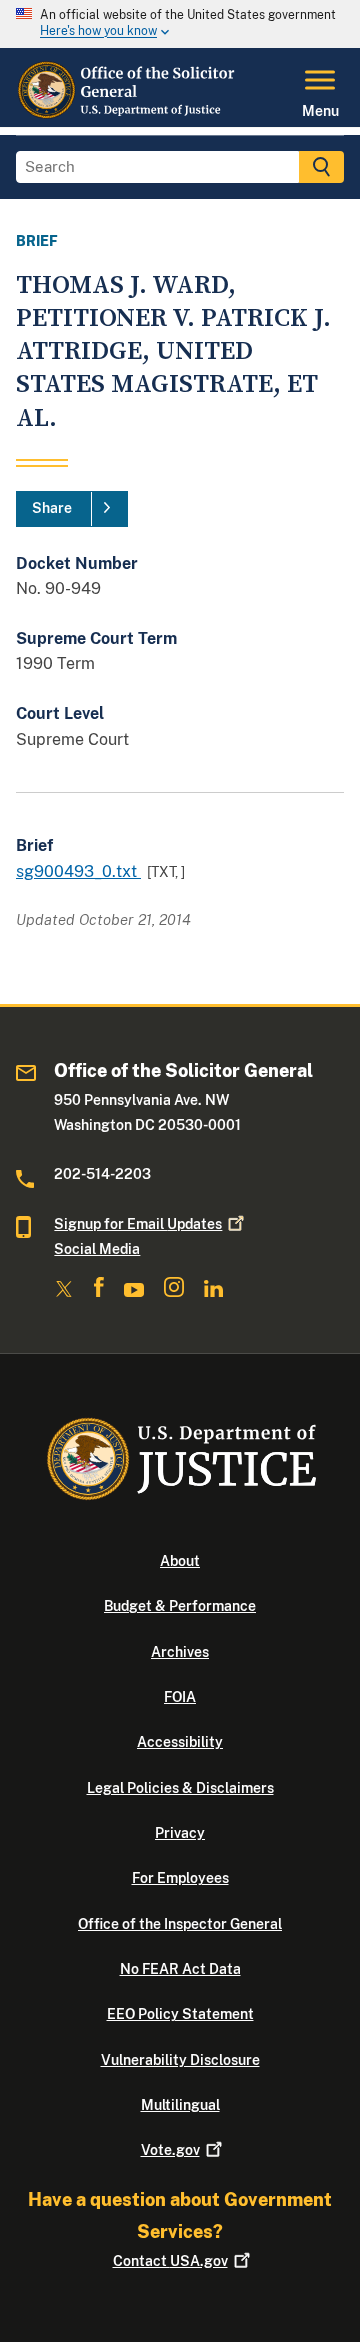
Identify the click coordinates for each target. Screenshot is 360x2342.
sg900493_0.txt (78, 871)
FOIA (180, 1697)
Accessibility (180, 1742)
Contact (170, 2261)
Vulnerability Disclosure (180, 2060)
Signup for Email (138, 1224)
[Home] (126, 115)
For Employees (180, 1878)
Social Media (97, 1249)
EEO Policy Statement (180, 2014)
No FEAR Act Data (180, 1969)
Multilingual (180, 2105)
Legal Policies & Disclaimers (180, 1788)
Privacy (180, 1833)
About (180, 1561)
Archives (180, 1652)
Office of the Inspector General (180, 1924)
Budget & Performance (180, 1606)
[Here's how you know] (180, 24)
